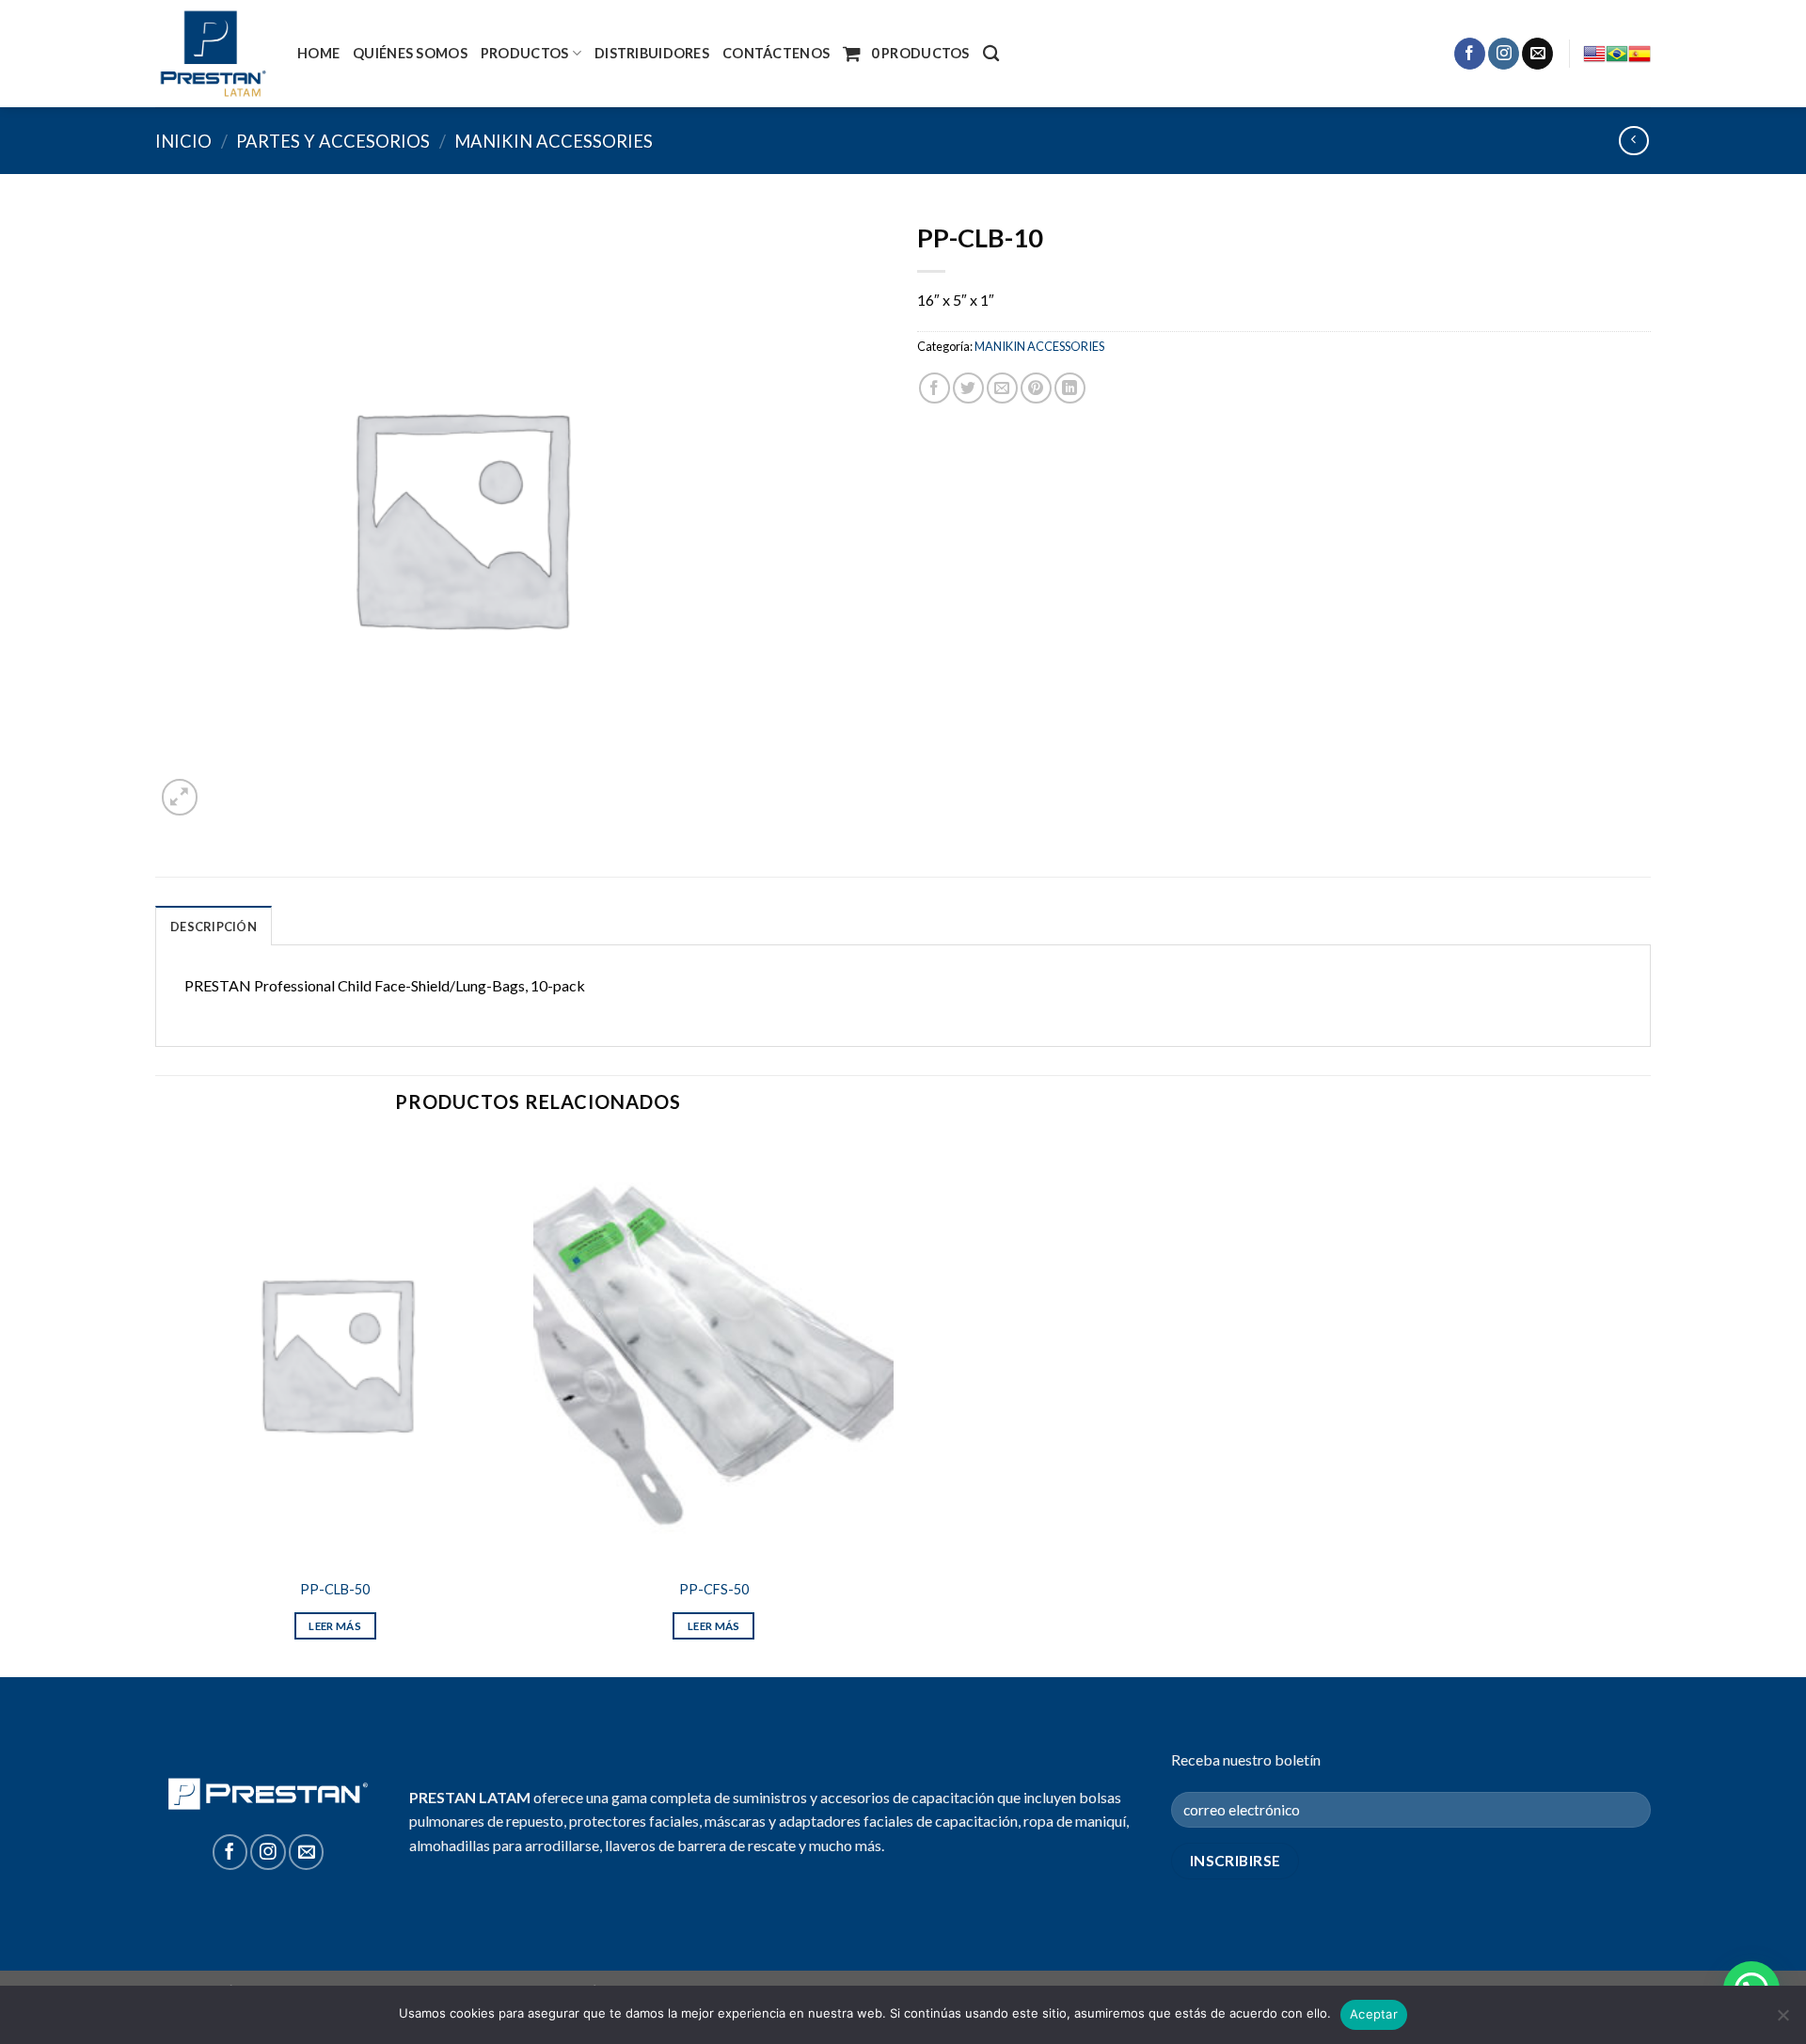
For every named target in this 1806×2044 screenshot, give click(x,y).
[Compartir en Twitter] (968, 388)
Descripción (214, 927)
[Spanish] (1640, 54)
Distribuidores (652, 53)
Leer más (335, 1626)
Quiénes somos (410, 53)
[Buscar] (991, 54)
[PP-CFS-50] (713, 1352)
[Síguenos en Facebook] (1470, 54)
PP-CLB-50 (335, 1589)
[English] (1594, 54)
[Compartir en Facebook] (935, 388)
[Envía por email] (1002, 388)
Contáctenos (776, 53)
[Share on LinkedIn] (1070, 388)
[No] (1782, 2020)
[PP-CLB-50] (335, 1352)
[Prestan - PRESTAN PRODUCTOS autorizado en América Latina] (212, 54)
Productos (525, 53)
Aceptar (1374, 2014)
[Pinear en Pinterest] (1036, 388)
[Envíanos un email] (1537, 54)
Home (318, 53)
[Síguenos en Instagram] (1504, 54)
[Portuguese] (1617, 54)
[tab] (214, 926)
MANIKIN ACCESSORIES (554, 141)
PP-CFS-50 (714, 1589)
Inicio (183, 141)
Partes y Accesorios (333, 141)
